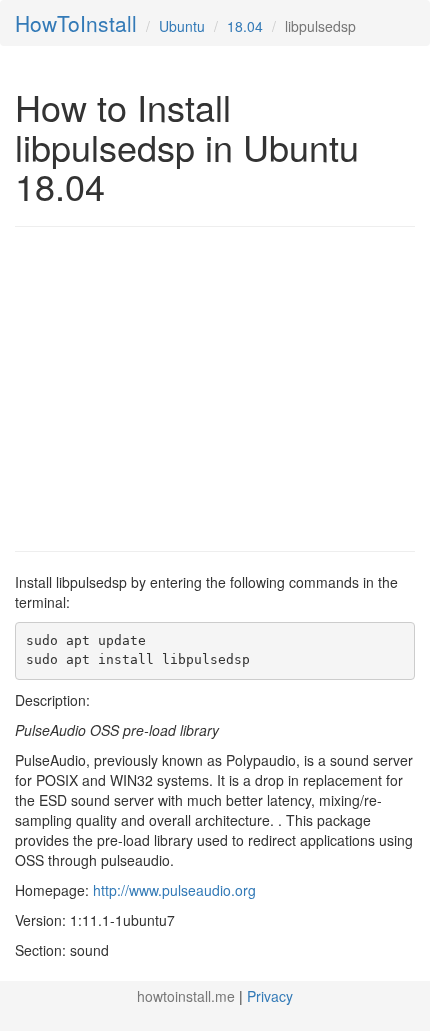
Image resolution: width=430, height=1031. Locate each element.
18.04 (245, 26)
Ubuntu (182, 26)
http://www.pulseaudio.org (174, 890)
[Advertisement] (183, 387)
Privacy (270, 996)
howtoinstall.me (186, 996)
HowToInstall (76, 23)
